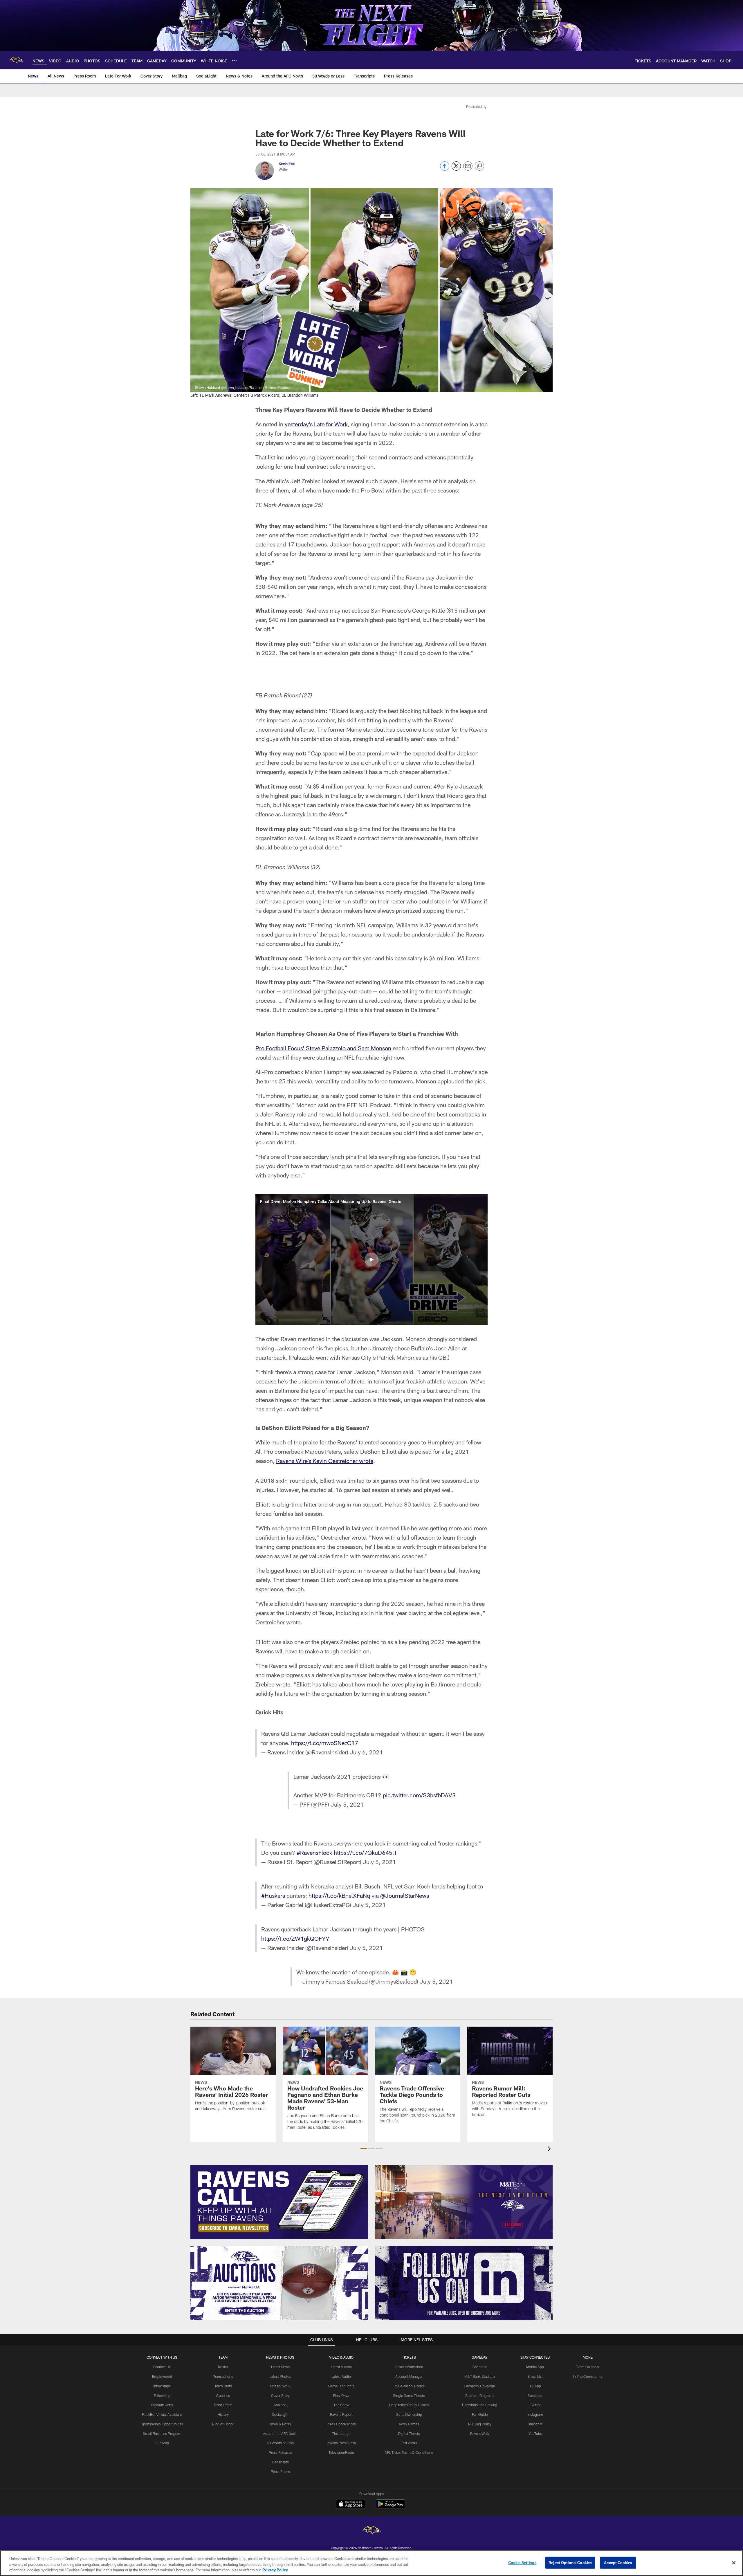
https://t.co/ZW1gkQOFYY (295, 1938)
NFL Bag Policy (480, 2424)
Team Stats (223, 2386)
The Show (341, 2405)
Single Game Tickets (409, 2395)
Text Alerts (409, 2443)
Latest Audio (341, 2376)
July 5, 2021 (347, 1804)
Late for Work (280, 2386)
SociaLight (280, 2414)
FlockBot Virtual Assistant (162, 2414)
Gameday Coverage (480, 2386)
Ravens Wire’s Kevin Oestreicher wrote (325, 1461)
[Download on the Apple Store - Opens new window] (351, 2505)
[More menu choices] (234, 60)
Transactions (223, 2376)
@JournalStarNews (405, 1895)
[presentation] (550, 2150)
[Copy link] (479, 166)
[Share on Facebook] (445, 169)
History (223, 2414)
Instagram (535, 2414)
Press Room (280, 2472)
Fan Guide (480, 2414)
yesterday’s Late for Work (316, 424)
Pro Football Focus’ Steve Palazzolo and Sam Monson (323, 1048)
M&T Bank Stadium (480, 2376)
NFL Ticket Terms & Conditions (409, 2452)
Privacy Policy (275, 2570)
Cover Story (280, 2395)
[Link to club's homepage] (16, 60)
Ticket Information (409, 2367)
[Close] (734, 2563)
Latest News (280, 2367)
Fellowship (162, 2395)
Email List (535, 2376)
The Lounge (341, 2434)
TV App (535, 2386)
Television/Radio (341, 2452)
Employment (162, 2376)
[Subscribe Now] (279, 2202)
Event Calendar (588, 2367)
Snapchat (535, 2424)
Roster (223, 2367)
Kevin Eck (287, 164)
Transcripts (280, 2462)
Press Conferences (341, 2424)
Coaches (223, 2395)
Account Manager (409, 2376)
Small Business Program (162, 2434)
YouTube (535, 2434)
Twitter (535, 2405)
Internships (162, 2386)
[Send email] (468, 169)
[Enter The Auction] (279, 2283)
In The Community (588, 2376)
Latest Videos (341, 2367)
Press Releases (280, 2452)
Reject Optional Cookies (570, 2562)
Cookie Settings (522, 2562)
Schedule (480, 2367)
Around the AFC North (280, 2434)
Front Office (223, 2405)
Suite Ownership (409, 2414)
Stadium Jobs (162, 2405)
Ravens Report (341, 2414)
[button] (371, 1260)
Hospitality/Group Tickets (409, 2405)
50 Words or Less (280, 2443)
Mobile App (535, 2367)
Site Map (162, 2443)
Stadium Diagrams (480, 2395)
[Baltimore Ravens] (371, 2531)
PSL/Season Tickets (409, 2386)
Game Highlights (341, 2386)
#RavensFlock (314, 1852)
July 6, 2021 (366, 1752)
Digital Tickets (409, 2434)
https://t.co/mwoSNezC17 (325, 1743)
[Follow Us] (464, 2283)
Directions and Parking (480, 2405)
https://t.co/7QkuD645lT (365, 1852)
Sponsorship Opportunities (162, 2424)
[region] (371, 2563)
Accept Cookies (618, 2562)
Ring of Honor (223, 2424)
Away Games (409, 2424)
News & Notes (280, 2424)
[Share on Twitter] (456, 169)
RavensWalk (480, 2434)
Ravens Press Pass (341, 2443)
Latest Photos (280, 2376)
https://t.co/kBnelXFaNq (339, 1895)
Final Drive (341, 2395)
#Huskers (273, 1895)
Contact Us (162, 2367)
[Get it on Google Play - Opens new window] (391, 2507)
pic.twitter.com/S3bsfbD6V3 (419, 1795)
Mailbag (280, 2405)
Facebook (535, 2395)
